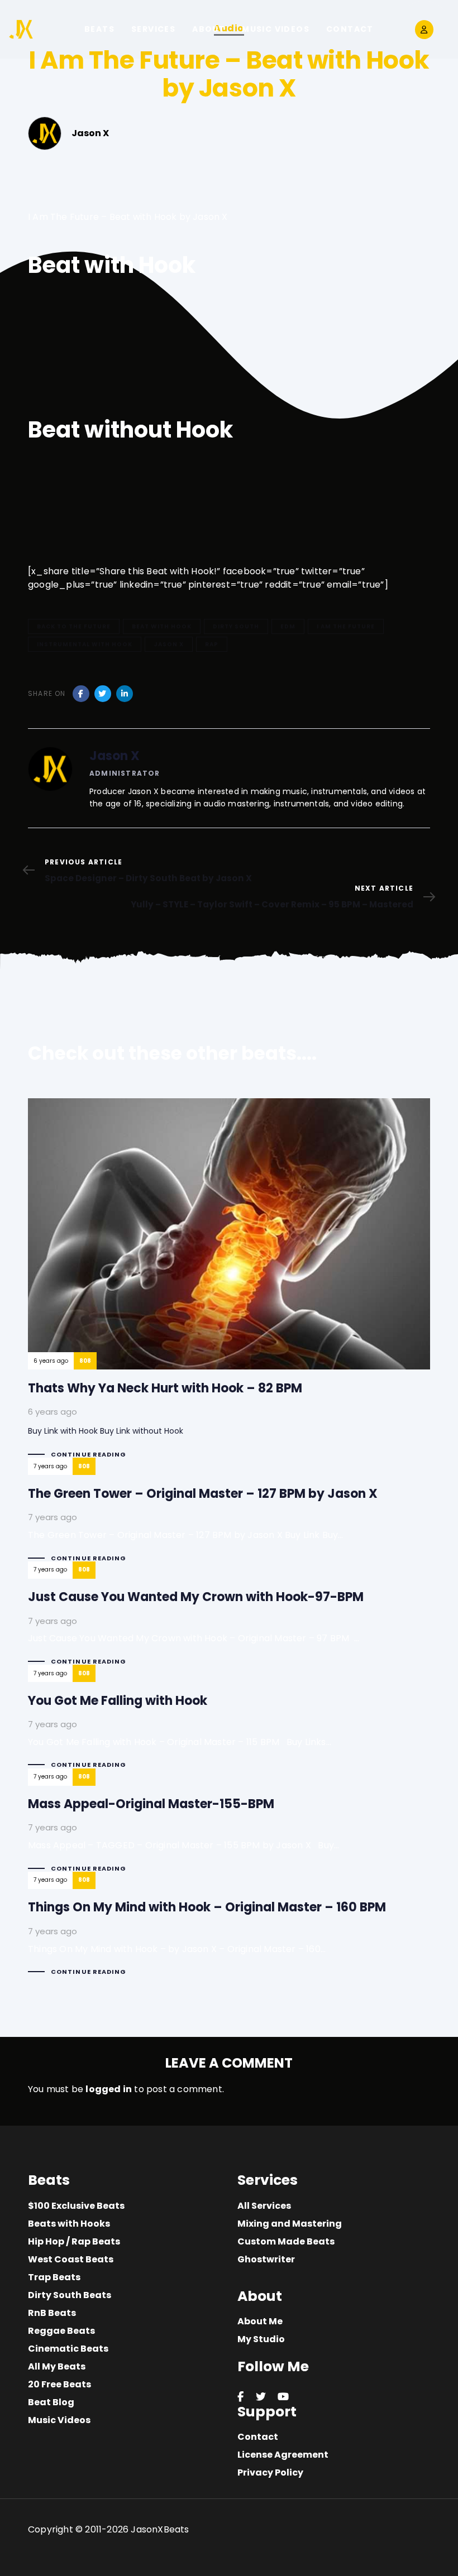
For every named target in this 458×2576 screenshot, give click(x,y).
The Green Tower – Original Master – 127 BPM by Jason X (229, 1519)
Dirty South (236, 626)
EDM (288, 626)
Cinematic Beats (68, 2349)
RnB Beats (52, 2313)
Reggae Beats (61, 2331)
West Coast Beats (71, 2259)
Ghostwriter (266, 2259)
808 (85, 1361)
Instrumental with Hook (85, 644)
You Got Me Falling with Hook (229, 1726)
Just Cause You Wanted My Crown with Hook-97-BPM (229, 1623)
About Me (260, 2321)
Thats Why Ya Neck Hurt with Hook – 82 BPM (229, 1280)
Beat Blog (51, 2402)
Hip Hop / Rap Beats (74, 2241)
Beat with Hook (162, 626)
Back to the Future (74, 626)
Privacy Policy (270, 2472)
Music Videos (59, 2420)
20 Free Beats (59, 2384)
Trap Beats (54, 2277)
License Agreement (283, 2455)
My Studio (261, 2339)
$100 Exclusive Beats (76, 2206)
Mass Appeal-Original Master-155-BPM (229, 1830)
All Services (264, 2206)
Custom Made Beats (286, 2241)
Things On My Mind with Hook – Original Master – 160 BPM (229, 1933)
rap (212, 644)
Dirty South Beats (70, 2295)
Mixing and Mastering (290, 2224)
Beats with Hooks (69, 2224)
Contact (258, 2437)
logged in (109, 2089)
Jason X (169, 644)
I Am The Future (346, 626)
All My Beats (57, 2366)
